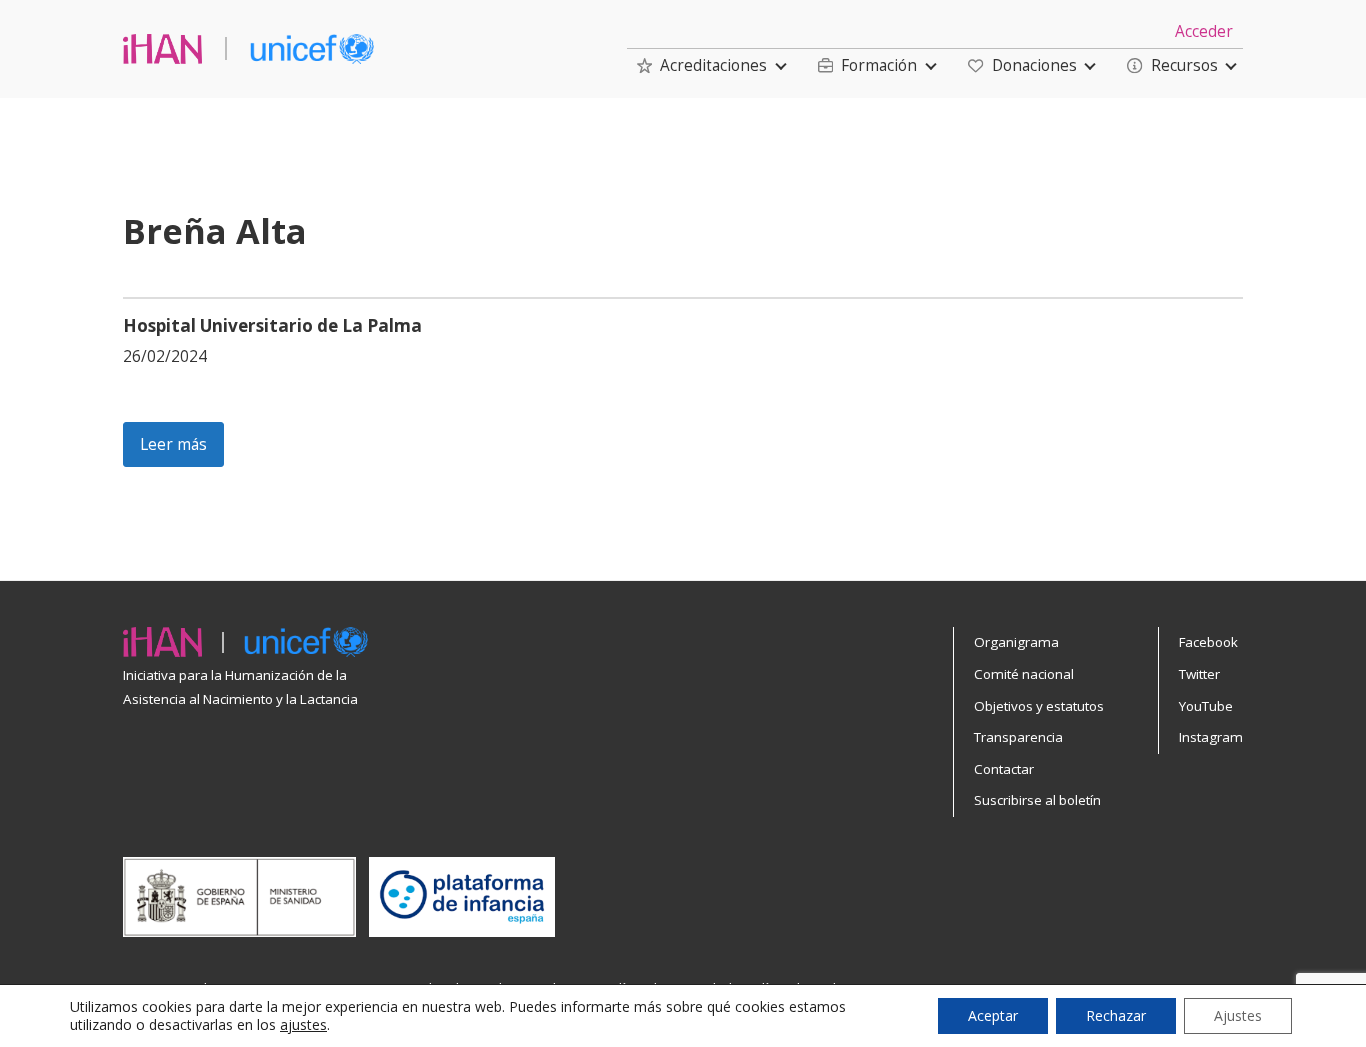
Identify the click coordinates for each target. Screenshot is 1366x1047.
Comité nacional (1024, 674)
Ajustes (1238, 1015)
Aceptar (993, 1015)
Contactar (1004, 769)
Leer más (173, 444)
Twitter (1199, 674)
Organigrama (1016, 642)
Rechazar (1116, 1015)
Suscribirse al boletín (1037, 800)
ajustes (303, 1025)
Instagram (1211, 737)
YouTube (1206, 706)
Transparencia (1018, 737)
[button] (702, 65)
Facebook (1208, 642)
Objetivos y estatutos (1039, 706)
